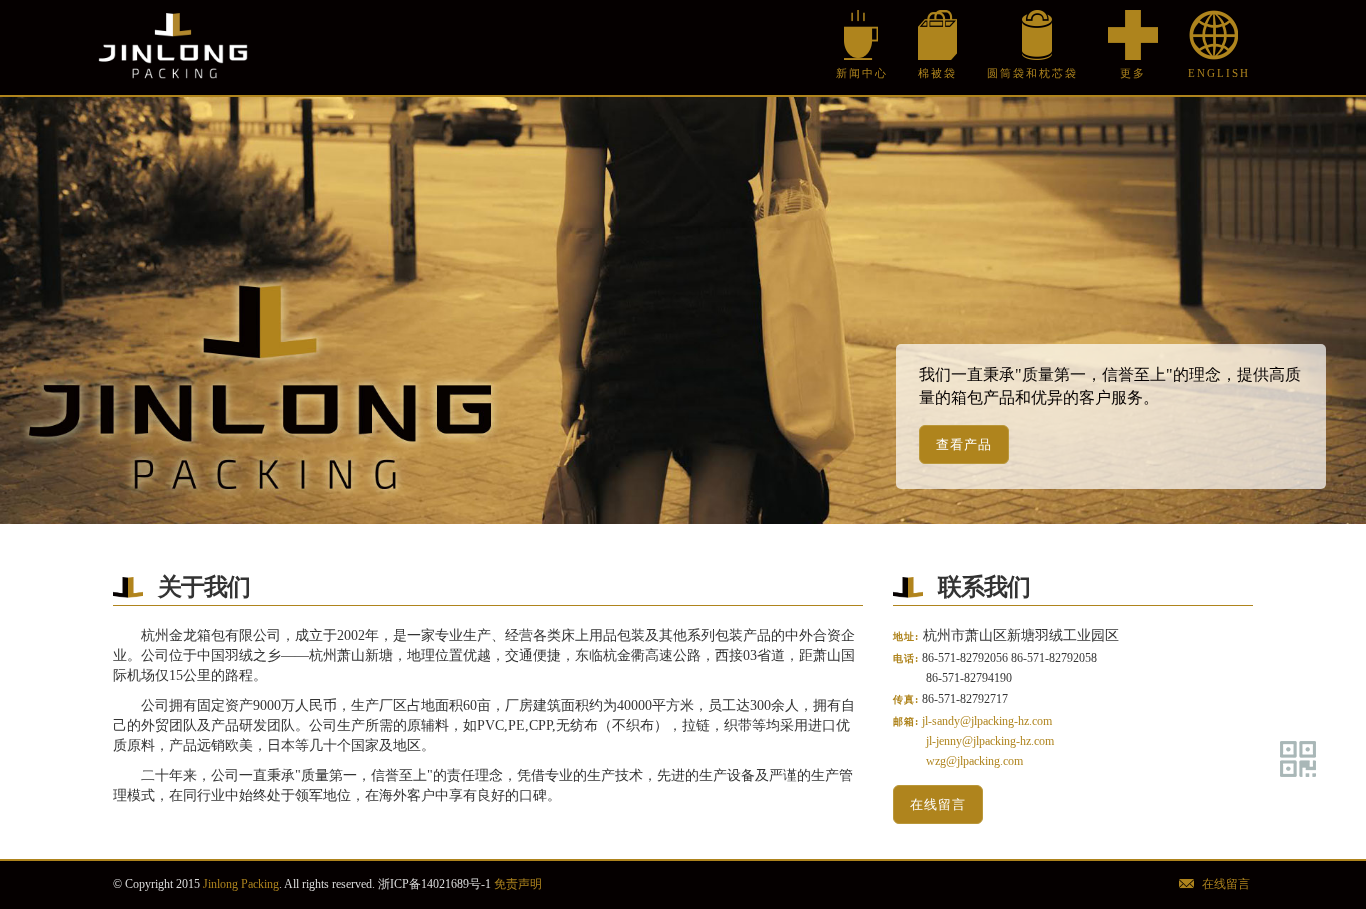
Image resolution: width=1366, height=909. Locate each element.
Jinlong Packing (173, 47)
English (1213, 73)
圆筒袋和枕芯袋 (1032, 73)
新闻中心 (862, 73)
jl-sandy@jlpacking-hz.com (987, 721)
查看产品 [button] (964, 444)
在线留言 (1226, 884)
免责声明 (518, 884)
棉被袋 (937, 73)
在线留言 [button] (938, 804)
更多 (1133, 73)
